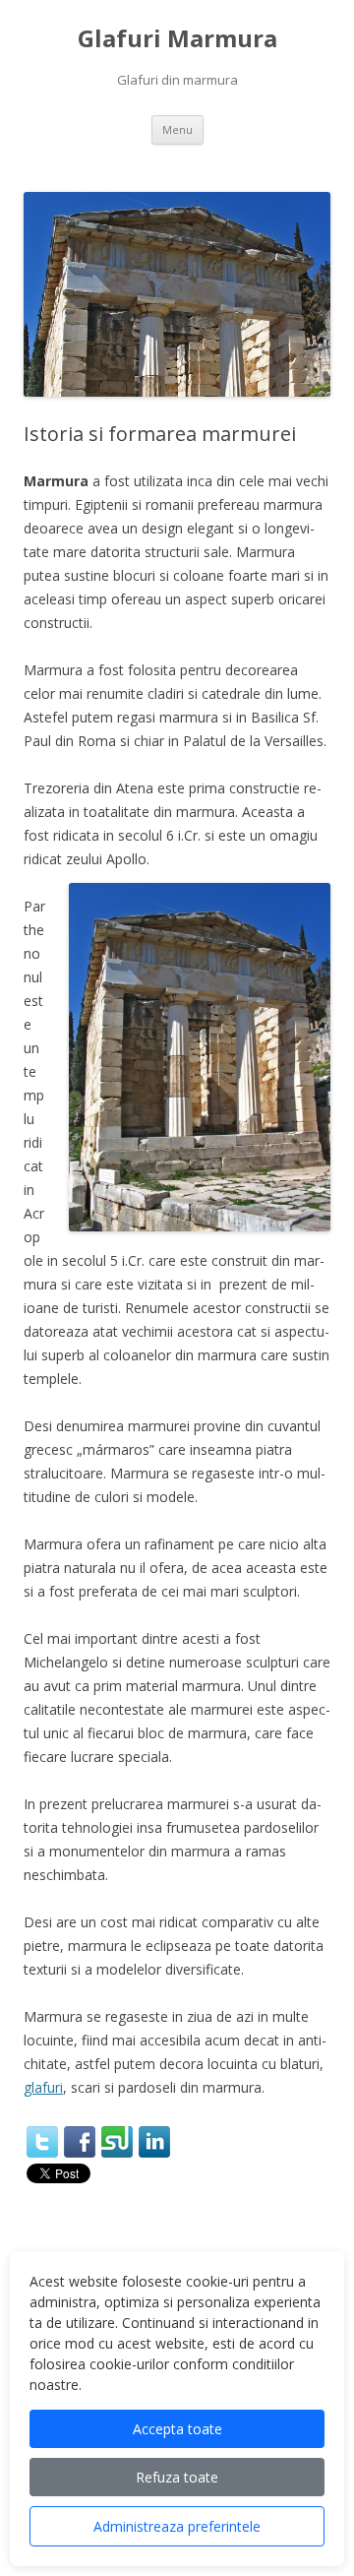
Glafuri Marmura (177, 39)
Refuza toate (177, 2477)
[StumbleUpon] (117, 2142)
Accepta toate (177, 2429)
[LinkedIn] (154, 2142)
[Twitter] (42, 2142)
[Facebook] (80, 2142)
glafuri (43, 2087)
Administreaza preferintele (177, 2526)
